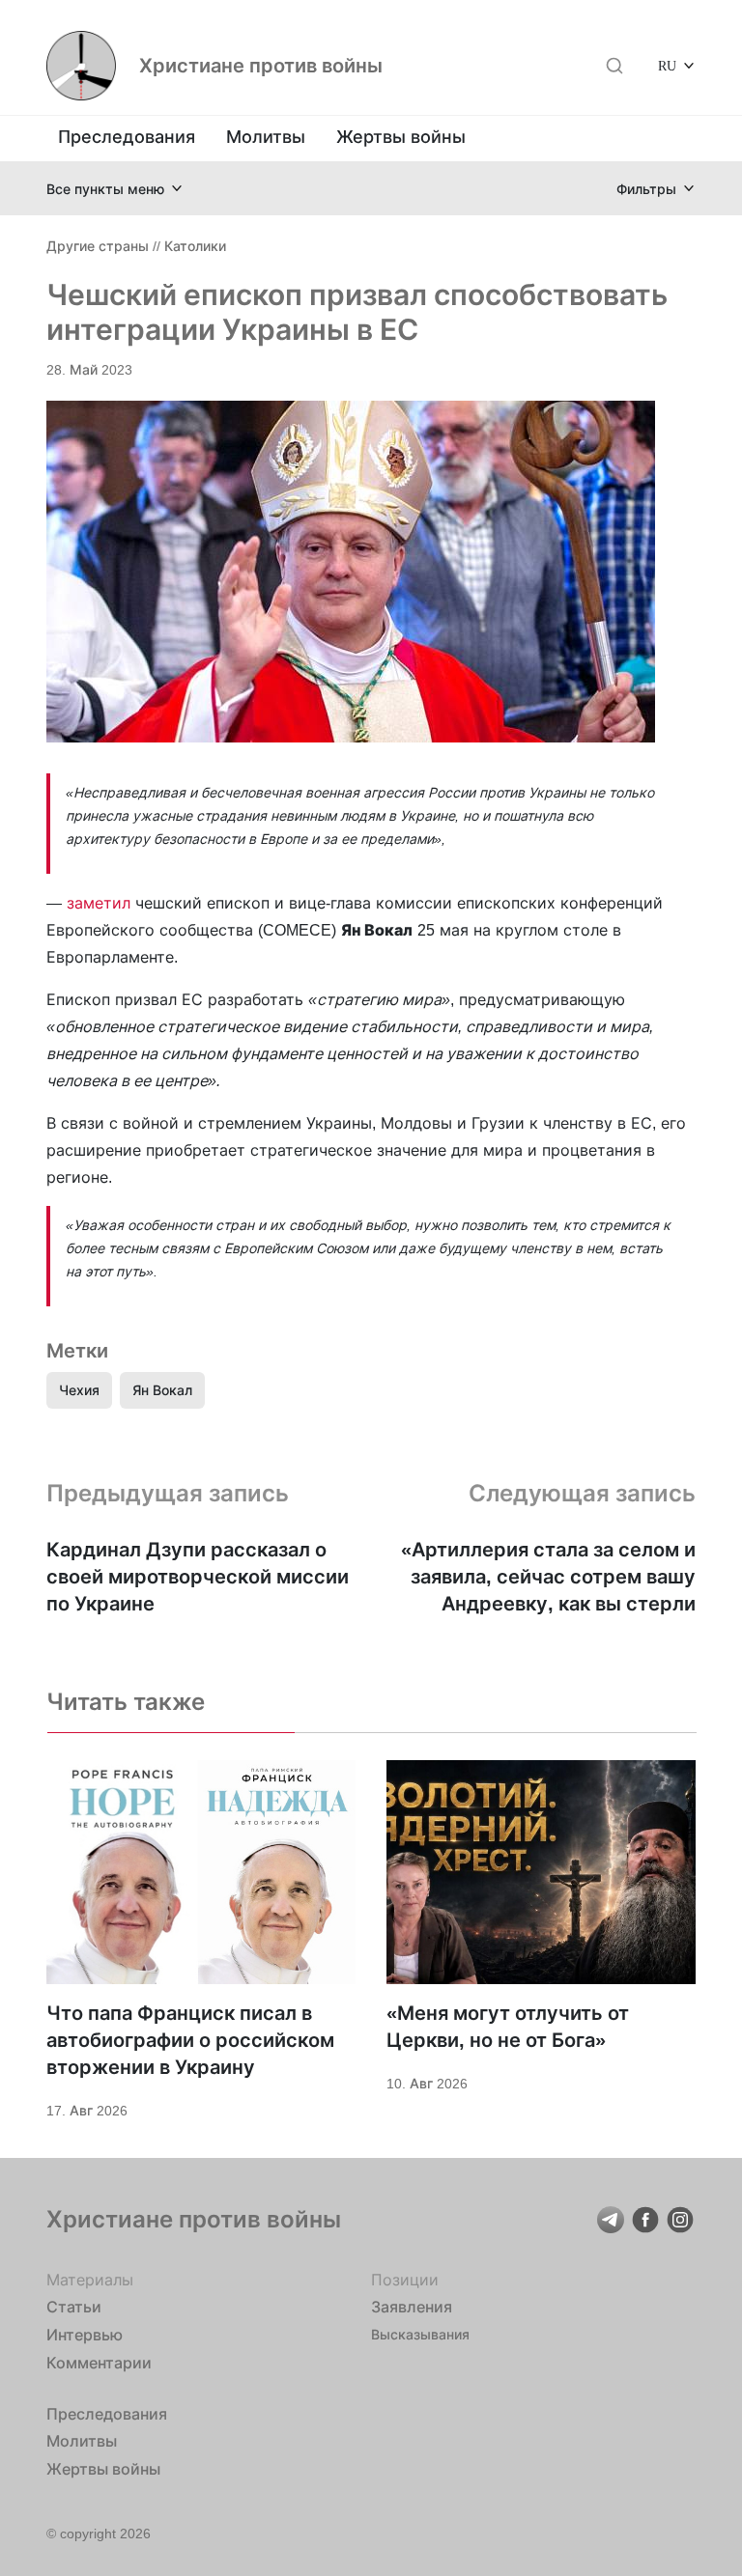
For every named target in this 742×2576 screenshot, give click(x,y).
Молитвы (266, 137)
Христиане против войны (261, 66)
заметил (99, 903)
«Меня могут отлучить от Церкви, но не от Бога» (508, 2027)
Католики (195, 246)
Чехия (79, 1390)
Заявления (412, 2307)
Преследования (127, 137)
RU (667, 65)
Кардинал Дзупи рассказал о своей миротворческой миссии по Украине (198, 1577)
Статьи (74, 2307)
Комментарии (99, 2363)
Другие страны (98, 246)
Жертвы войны (401, 137)
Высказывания (420, 2334)
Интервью (85, 2335)
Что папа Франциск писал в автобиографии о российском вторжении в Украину (190, 2040)
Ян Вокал (162, 1390)
